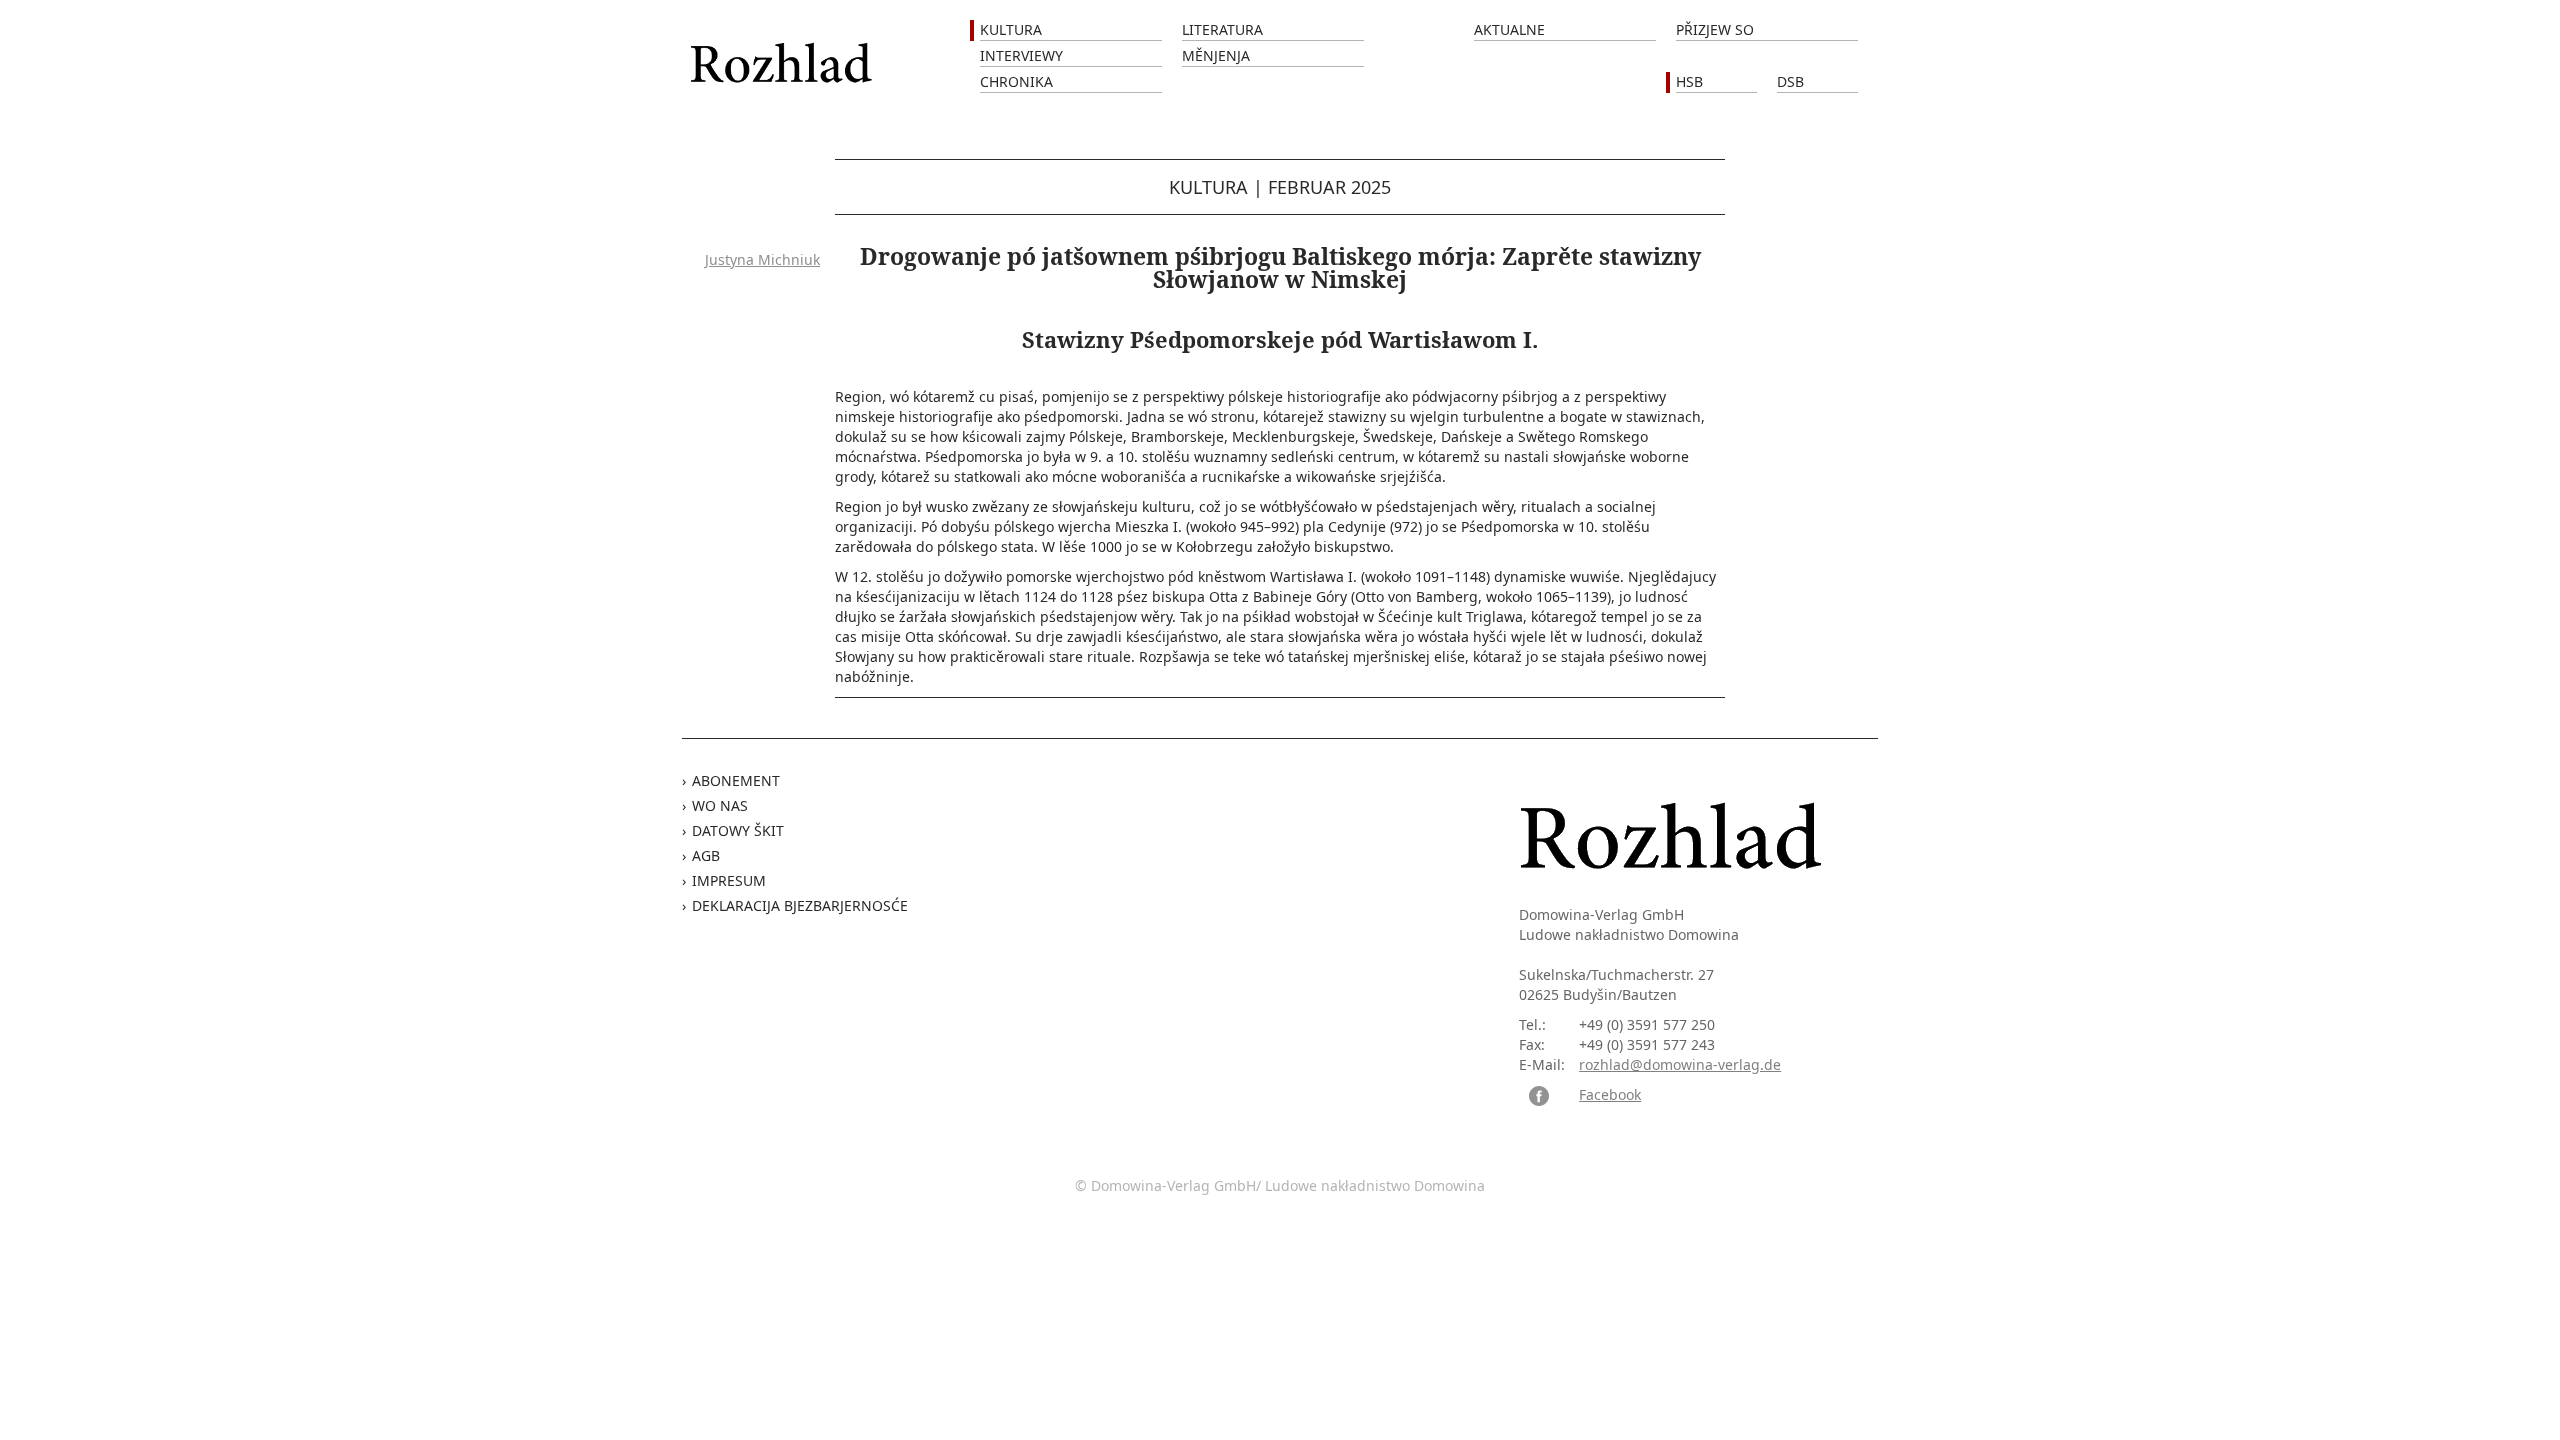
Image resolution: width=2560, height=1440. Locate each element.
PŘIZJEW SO (1715, 29)
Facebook (1610, 1094)
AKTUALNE (1509, 29)
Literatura (1222, 29)
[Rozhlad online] (784, 52)
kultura (1208, 187)
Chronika (1016, 81)
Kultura (1011, 29)
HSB (1689, 81)
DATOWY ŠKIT (738, 830)
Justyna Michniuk (762, 259)
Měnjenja (1216, 55)
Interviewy (1021, 55)
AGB (706, 855)
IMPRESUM (729, 880)
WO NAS (720, 805)
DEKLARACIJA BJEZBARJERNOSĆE (800, 905)
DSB (1790, 81)
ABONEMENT (736, 780)
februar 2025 (1329, 187)
